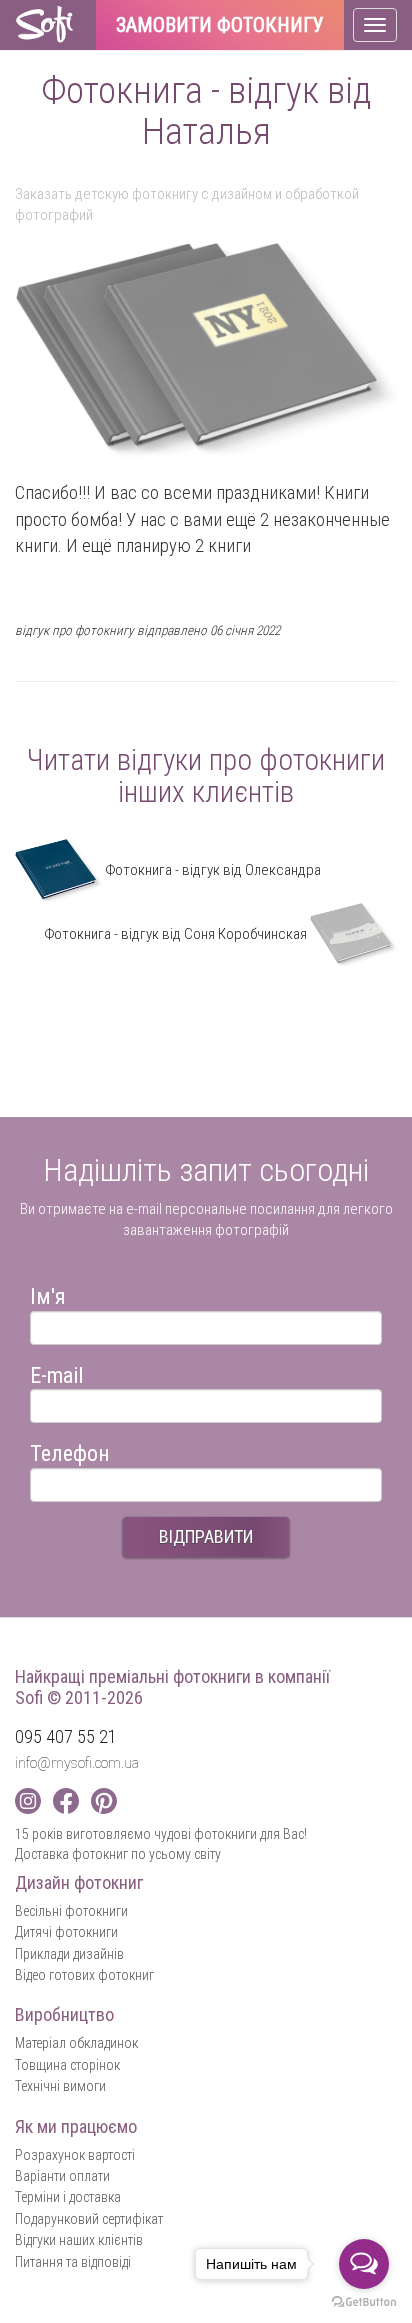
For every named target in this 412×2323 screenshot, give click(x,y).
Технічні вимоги (60, 2086)
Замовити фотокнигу (220, 26)
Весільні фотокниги (71, 1911)
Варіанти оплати (62, 2176)
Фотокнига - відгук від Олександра (211, 870)
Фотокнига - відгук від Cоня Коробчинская (177, 934)
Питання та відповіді (73, 2262)
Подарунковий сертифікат (89, 2219)
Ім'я (48, 1293)
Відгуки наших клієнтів (79, 2240)
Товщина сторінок (67, 2065)
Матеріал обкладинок (76, 2043)
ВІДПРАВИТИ (206, 1536)
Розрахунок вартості (75, 2155)
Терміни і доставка (68, 2197)
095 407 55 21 (66, 1736)
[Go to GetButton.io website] (364, 2302)
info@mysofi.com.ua (77, 1763)
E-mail (56, 1372)
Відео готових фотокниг (84, 1975)
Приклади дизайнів (69, 1954)
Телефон (70, 1450)
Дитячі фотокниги (66, 1932)
